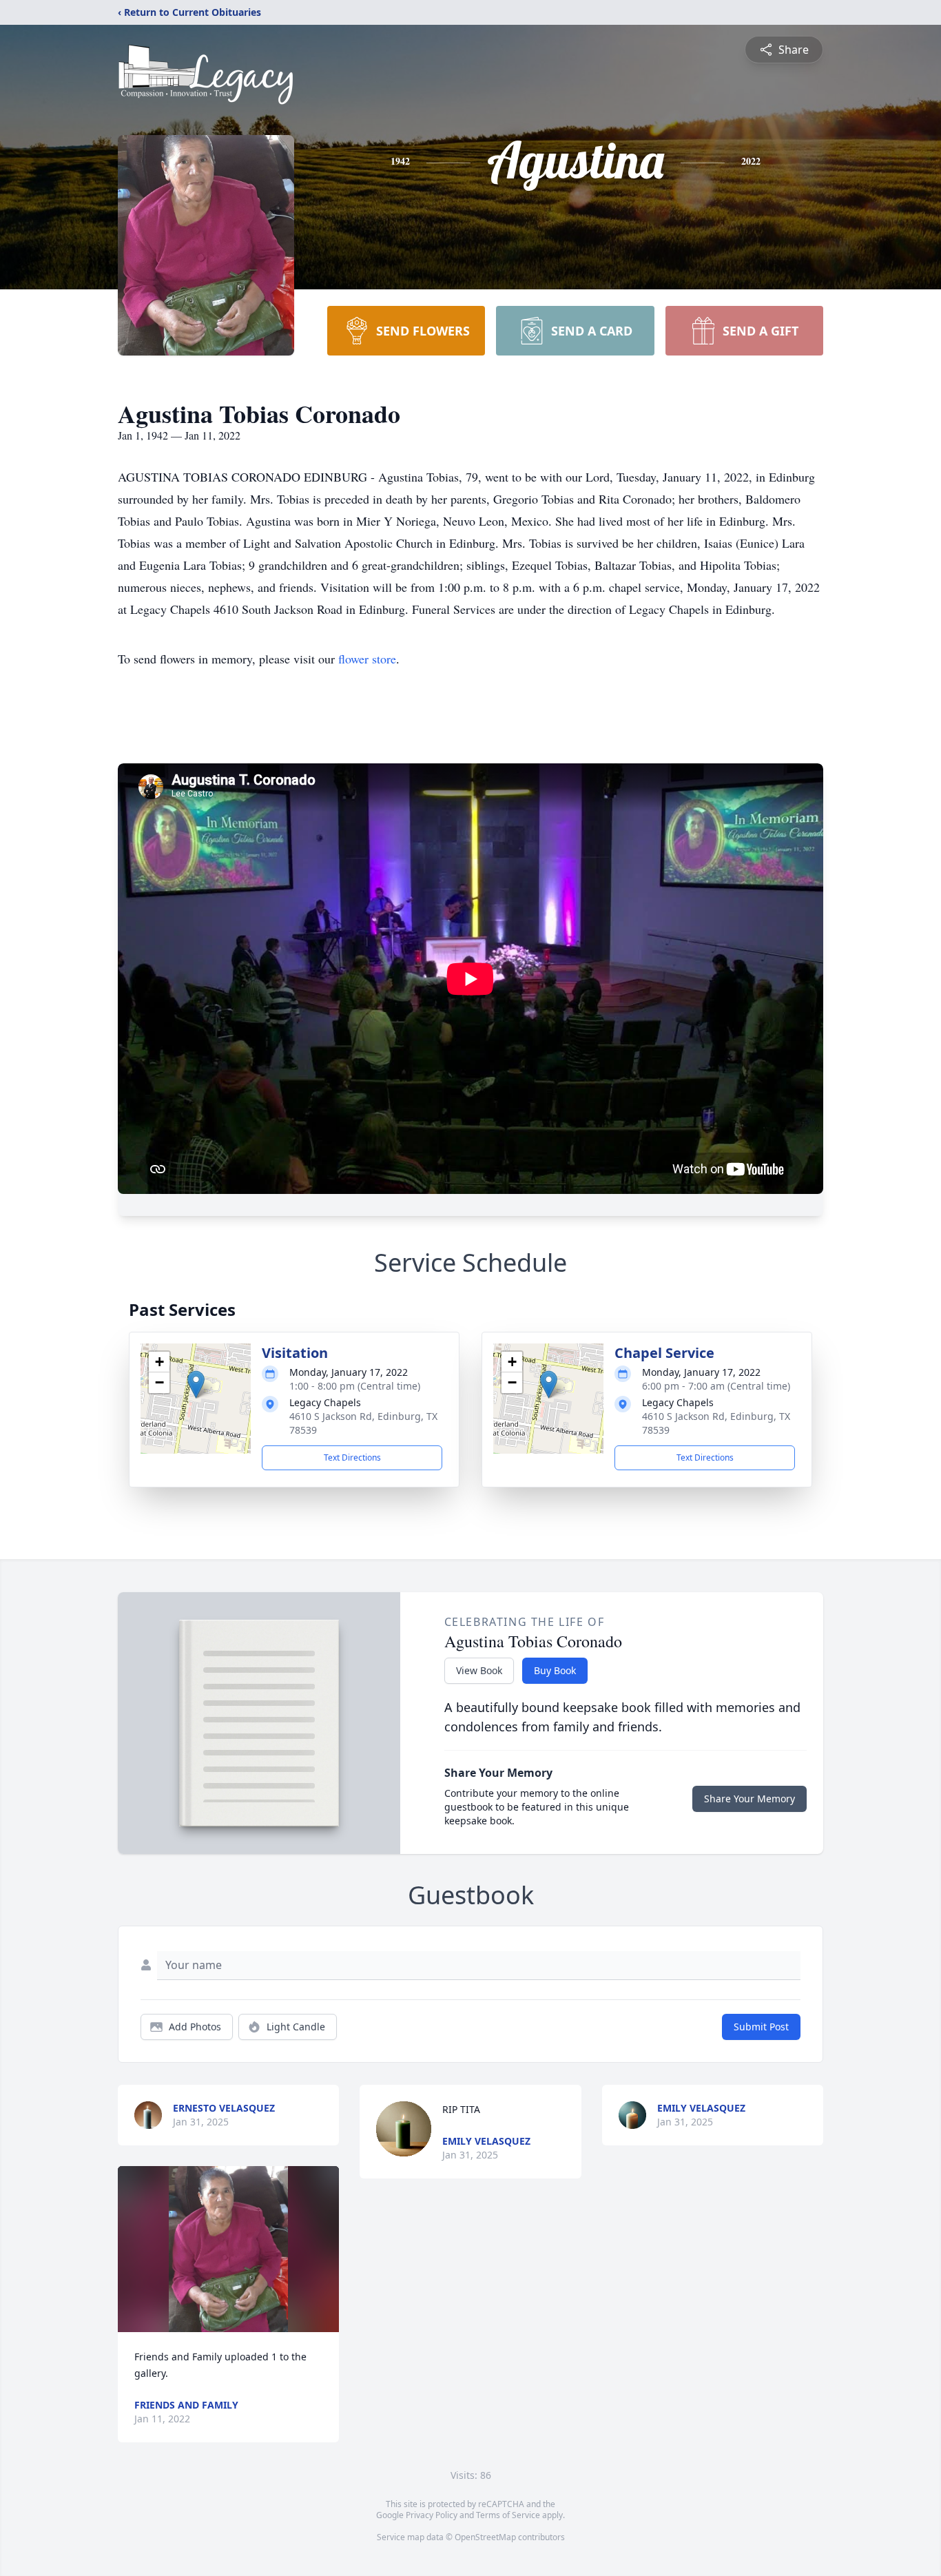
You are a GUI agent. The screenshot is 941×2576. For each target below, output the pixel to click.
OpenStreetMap (485, 2537)
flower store (367, 659)
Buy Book (555, 1670)
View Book (479, 1670)
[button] (196, 1384)
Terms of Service (508, 2515)
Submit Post (761, 2027)
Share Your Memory (749, 1799)
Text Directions (352, 1457)
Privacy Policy (432, 2515)
